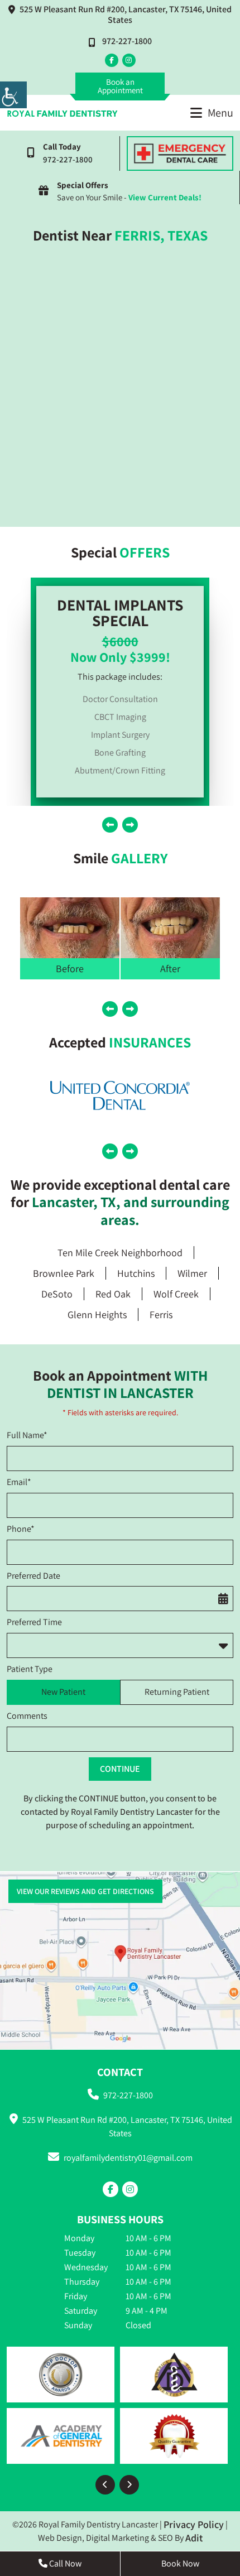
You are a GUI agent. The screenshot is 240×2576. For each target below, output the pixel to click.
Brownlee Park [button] (64, 1273)
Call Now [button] (64, 2563)
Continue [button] (120, 1769)
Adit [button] (194, 2538)
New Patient (63, 1692)
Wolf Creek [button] (176, 1294)
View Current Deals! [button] (165, 197)
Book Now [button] (180, 2563)
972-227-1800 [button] (127, 41)
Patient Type (30, 1669)
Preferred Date (33, 1576)
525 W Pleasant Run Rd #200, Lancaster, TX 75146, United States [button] (126, 15)
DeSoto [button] (57, 1294)
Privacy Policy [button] (194, 2524)
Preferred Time (34, 1622)
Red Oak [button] (113, 1294)
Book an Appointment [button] (120, 86)
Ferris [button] (161, 1315)
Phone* (21, 1529)
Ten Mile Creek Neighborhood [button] (120, 1253)
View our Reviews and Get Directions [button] (85, 1891)
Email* (19, 1482)
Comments (27, 1716)
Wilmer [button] (192, 1273)
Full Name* (27, 1435)
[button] (13, 95)
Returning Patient (177, 1692)
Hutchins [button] (136, 1273)
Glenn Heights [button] (97, 1315)
